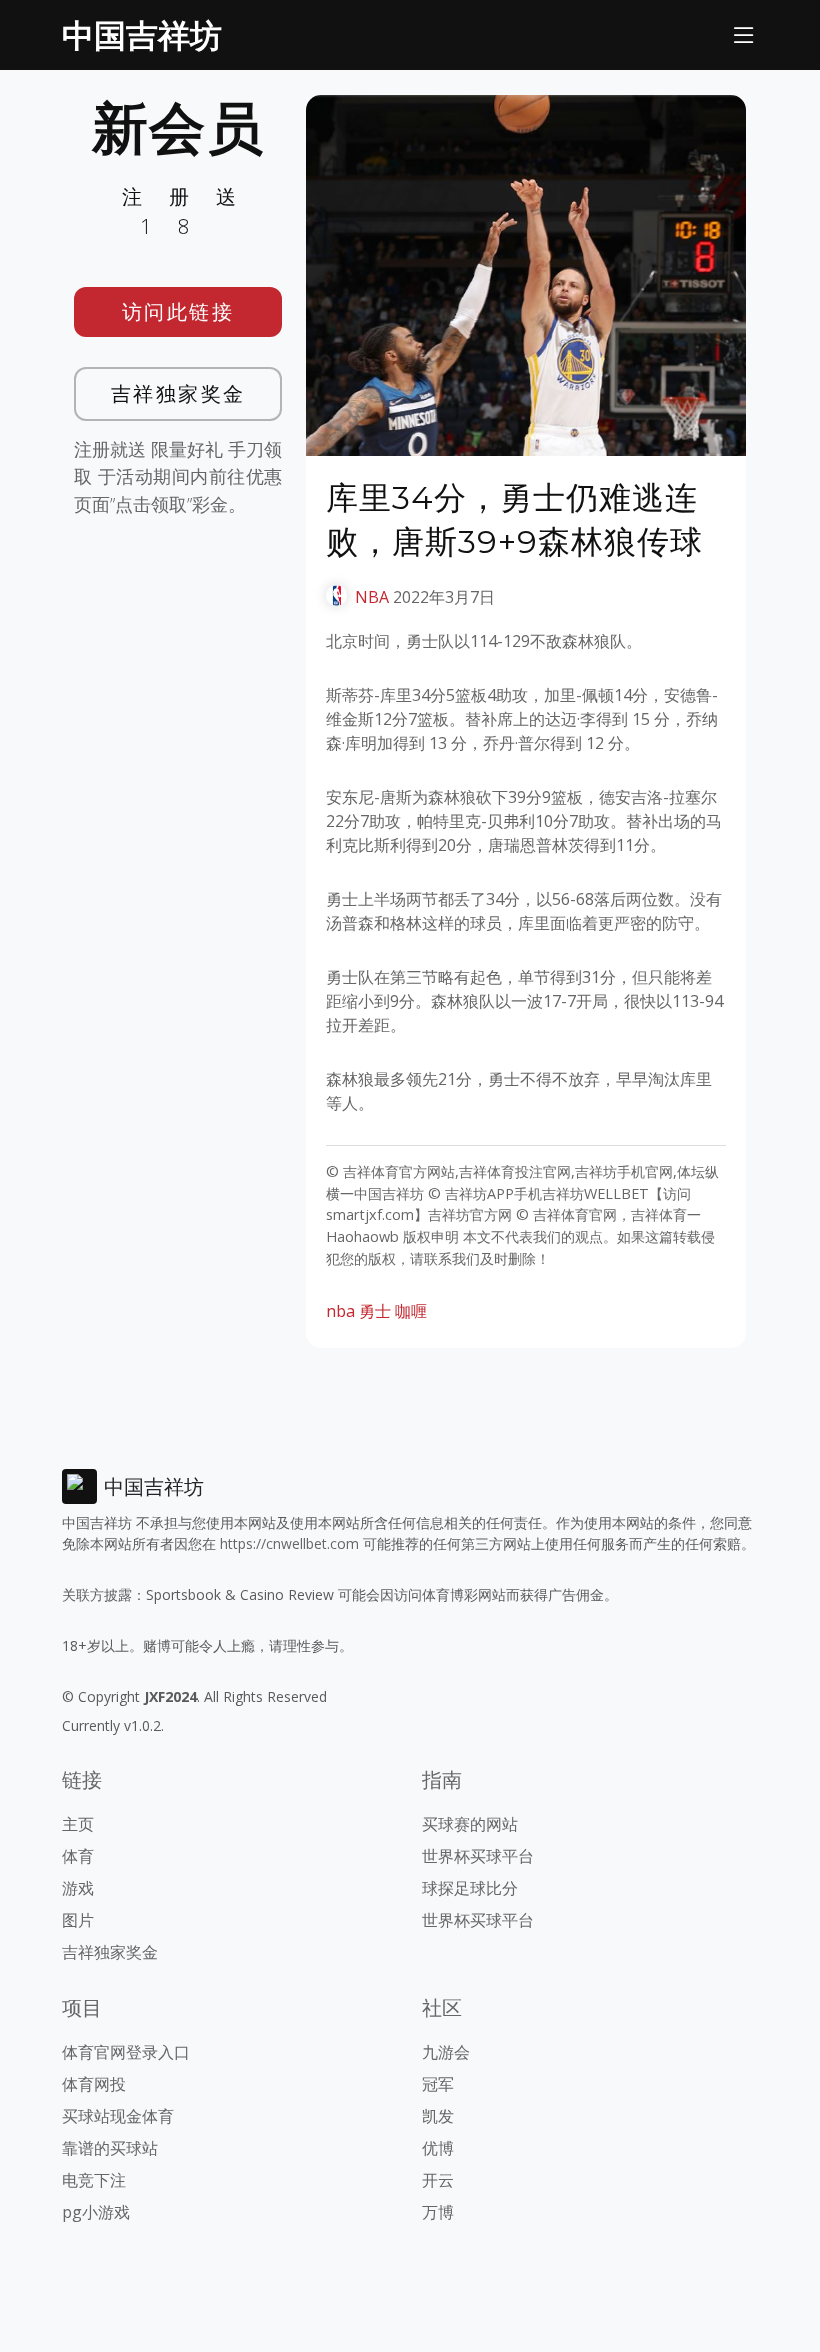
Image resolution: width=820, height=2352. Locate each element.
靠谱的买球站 (110, 2148)
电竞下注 (94, 2180)
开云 (438, 2180)
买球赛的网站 (470, 1824)
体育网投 (94, 2084)
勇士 (375, 1311)
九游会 (446, 2052)
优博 (438, 2148)
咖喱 (411, 1311)
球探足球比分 (470, 1888)
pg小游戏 (96, 2212)
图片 (78, 1920)
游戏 (78, 1888)
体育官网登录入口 (126, 2052)
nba (340, 1311)
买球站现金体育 (118, 2116)
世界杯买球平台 (478, 1856)
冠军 (438, 2084)
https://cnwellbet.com (289, 1543)
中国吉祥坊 (142, 34)
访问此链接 (178, 311)
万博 (438, 2212)
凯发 (438, 2116)
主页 (78, 1824)
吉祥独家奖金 (178, 393)
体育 (78, 1856)
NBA (372, 597)
